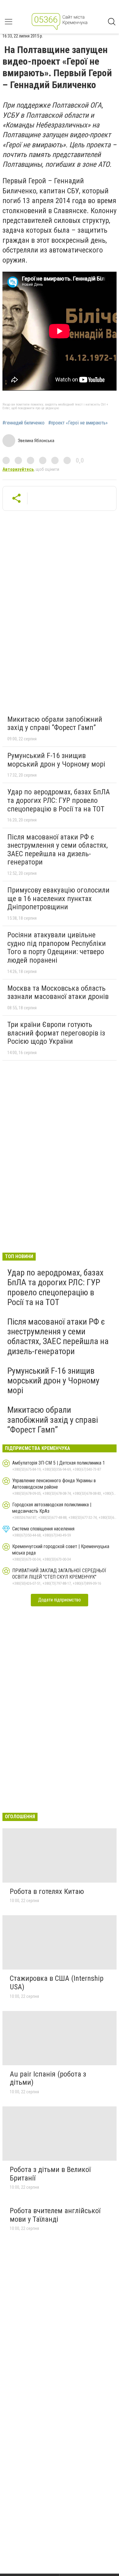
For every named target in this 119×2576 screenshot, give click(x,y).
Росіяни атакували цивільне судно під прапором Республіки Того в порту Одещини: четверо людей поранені (57, 948)
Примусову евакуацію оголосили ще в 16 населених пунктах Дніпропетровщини (58, 898)
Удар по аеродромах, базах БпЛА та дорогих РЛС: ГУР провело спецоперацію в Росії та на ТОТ (59, 800)
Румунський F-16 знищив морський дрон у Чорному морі (56, 760)
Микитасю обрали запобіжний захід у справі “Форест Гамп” (55, 724)
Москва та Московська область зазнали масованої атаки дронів (58, 993)
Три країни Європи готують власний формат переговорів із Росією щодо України (56, 1033)
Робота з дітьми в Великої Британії (50, 2174)
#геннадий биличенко (23, 423)
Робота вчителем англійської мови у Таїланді (55, 2215)
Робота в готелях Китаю (47, 1891)
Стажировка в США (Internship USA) (57, 1983)
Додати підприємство (60, 1600)
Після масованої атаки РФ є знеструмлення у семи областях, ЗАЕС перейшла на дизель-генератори (58, 850)
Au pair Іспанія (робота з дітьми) (48, 2078)
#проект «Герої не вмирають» (78, 423)
